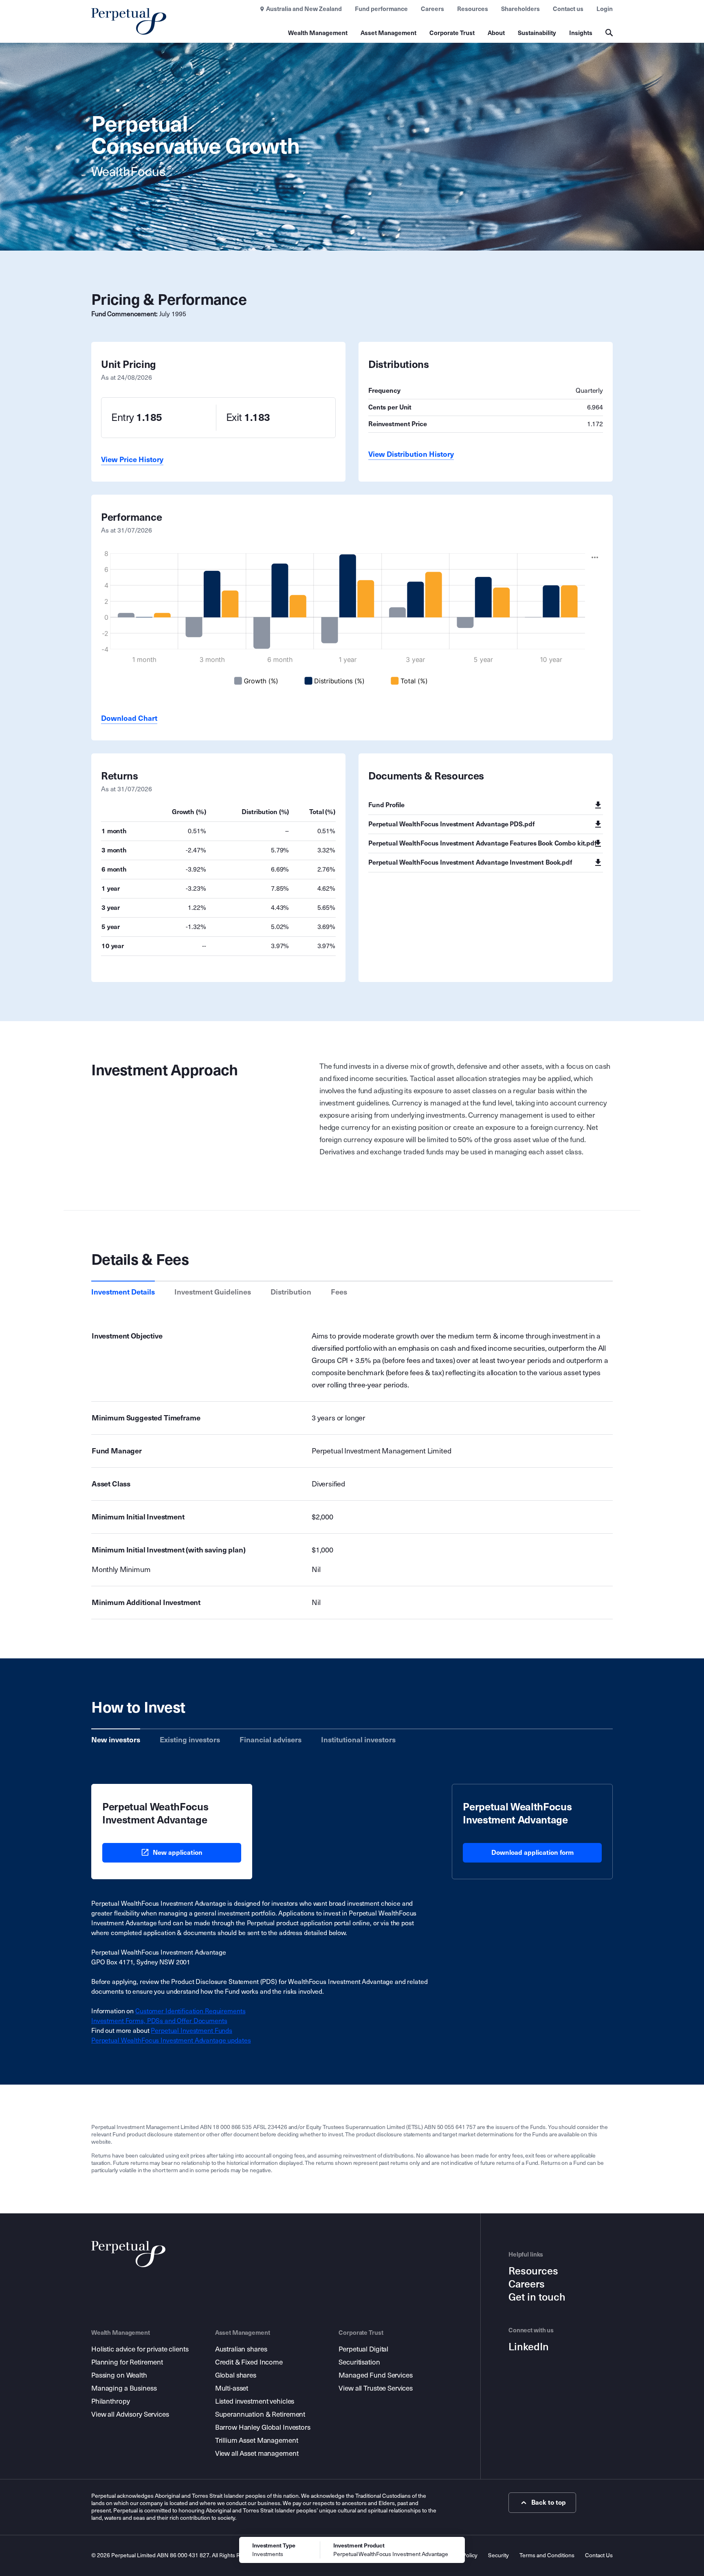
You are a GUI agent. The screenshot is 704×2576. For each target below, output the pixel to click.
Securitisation (359, 2362)
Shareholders (520, 9)
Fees (339, 1292)
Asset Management (388, 33)
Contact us (568, 9)
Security (498, 2555)
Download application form (532, 1853)
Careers (432, 9)
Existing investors (190, 1740)
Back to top (549, 2502)
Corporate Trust (452, 33)
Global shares (236, 2375)
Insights (581, 33)
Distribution (291, 1292)
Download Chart (129, 718)
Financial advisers (271, 1740)
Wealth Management (318, 33)
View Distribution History (411, 454)
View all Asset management (257, 2454)
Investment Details (123, 1292)
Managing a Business (124, 2388)
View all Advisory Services (130, 2414)
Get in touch (537, 2297)
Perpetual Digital (363, 2349)
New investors (116, 1740)
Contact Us (599, 2555)
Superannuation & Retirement (260, 2414)
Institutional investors (358, 1740)
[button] (595, 557)
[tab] (123, 1292)
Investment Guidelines (213, 1292)
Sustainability (537, 33)
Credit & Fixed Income (249, 2362)
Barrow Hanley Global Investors (263, 2427)
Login (605, 9)
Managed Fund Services (375, 2375)
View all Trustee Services (376, 2388)
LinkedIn (529, 2347)
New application (178, 1853)
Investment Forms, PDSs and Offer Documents (159, 2021)
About (496, 33)
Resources (473, 9)
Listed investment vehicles (255, 2401)
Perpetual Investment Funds (191, 2031)
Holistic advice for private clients (140, 2349)
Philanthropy (110, 2401)
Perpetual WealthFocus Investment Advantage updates (171, 2040)
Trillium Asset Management (257, 2441)
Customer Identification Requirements (190, 2011)
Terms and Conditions (547, 2555)
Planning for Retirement (127, 2362)
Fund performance (381, 9)
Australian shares (241, 2349)
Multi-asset (232, 2388)
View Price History (132, 460)
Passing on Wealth (119, 2375)
